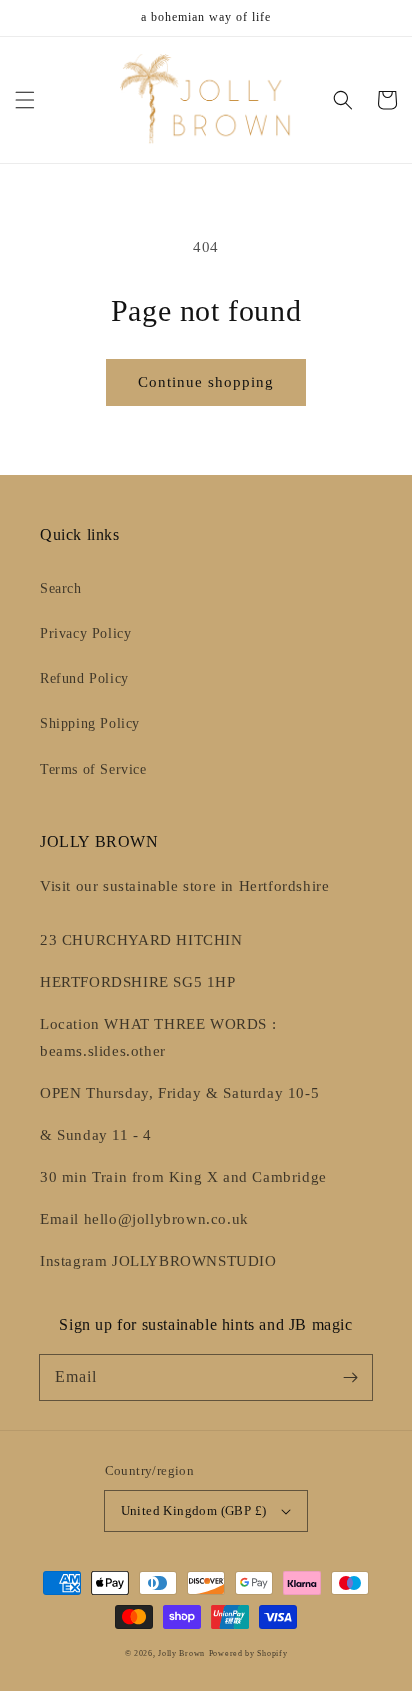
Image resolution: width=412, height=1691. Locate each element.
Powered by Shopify (248, 1653)
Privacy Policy (85, 633)
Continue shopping (206, 382)
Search (61, 588)
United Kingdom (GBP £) (194, 1510)
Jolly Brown (181, 1653)
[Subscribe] (350, 1377)
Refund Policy (84, 678)
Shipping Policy (90, 723)
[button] (25, 100)
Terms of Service (93, 769)
